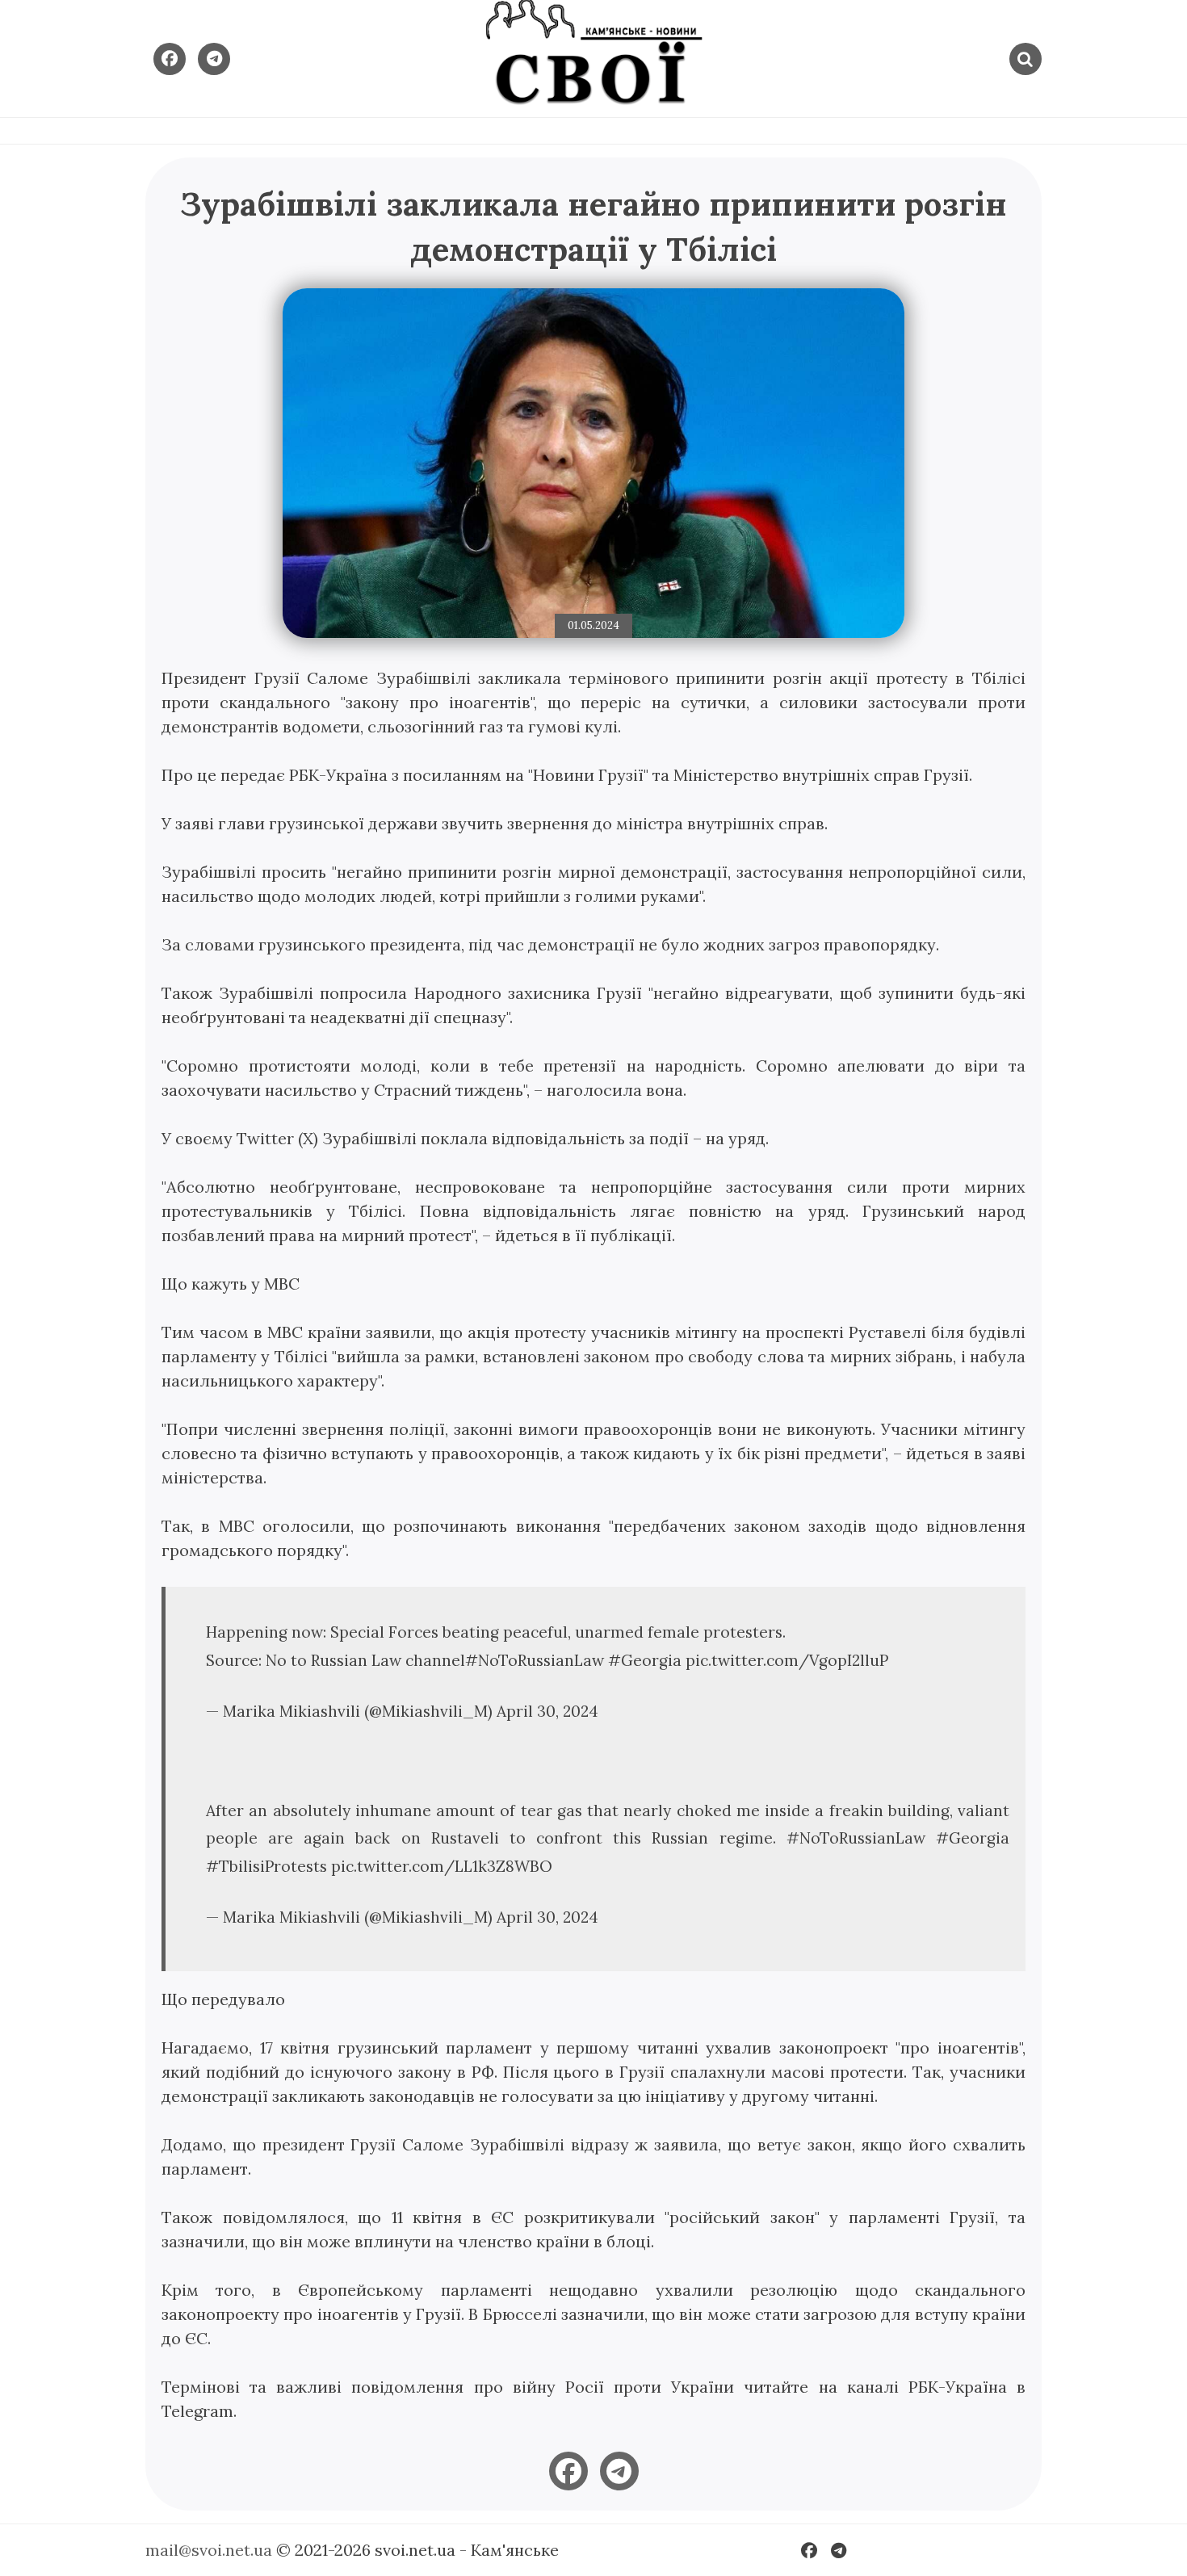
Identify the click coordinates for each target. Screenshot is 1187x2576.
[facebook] (568, 2471)
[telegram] (619, 2471)
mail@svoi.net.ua (209, 2550)
